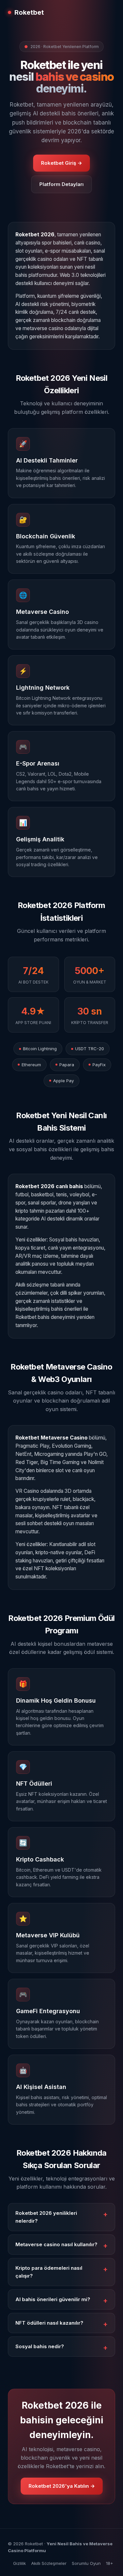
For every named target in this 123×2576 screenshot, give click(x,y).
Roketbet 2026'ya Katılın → (62, 2486)
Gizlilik (20, 2563)
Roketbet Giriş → (61, 163)
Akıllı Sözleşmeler (49, 2563)
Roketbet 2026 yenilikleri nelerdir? (46, 2217)
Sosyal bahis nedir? (40, 2346)
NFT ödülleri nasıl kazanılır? (49, 2323)
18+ (110, 2563)
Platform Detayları (61, 184)
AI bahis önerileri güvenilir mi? (53, 2299)
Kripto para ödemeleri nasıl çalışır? (49, 2272)
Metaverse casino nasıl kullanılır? (56, 2244)
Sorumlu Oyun (86, 2563)
